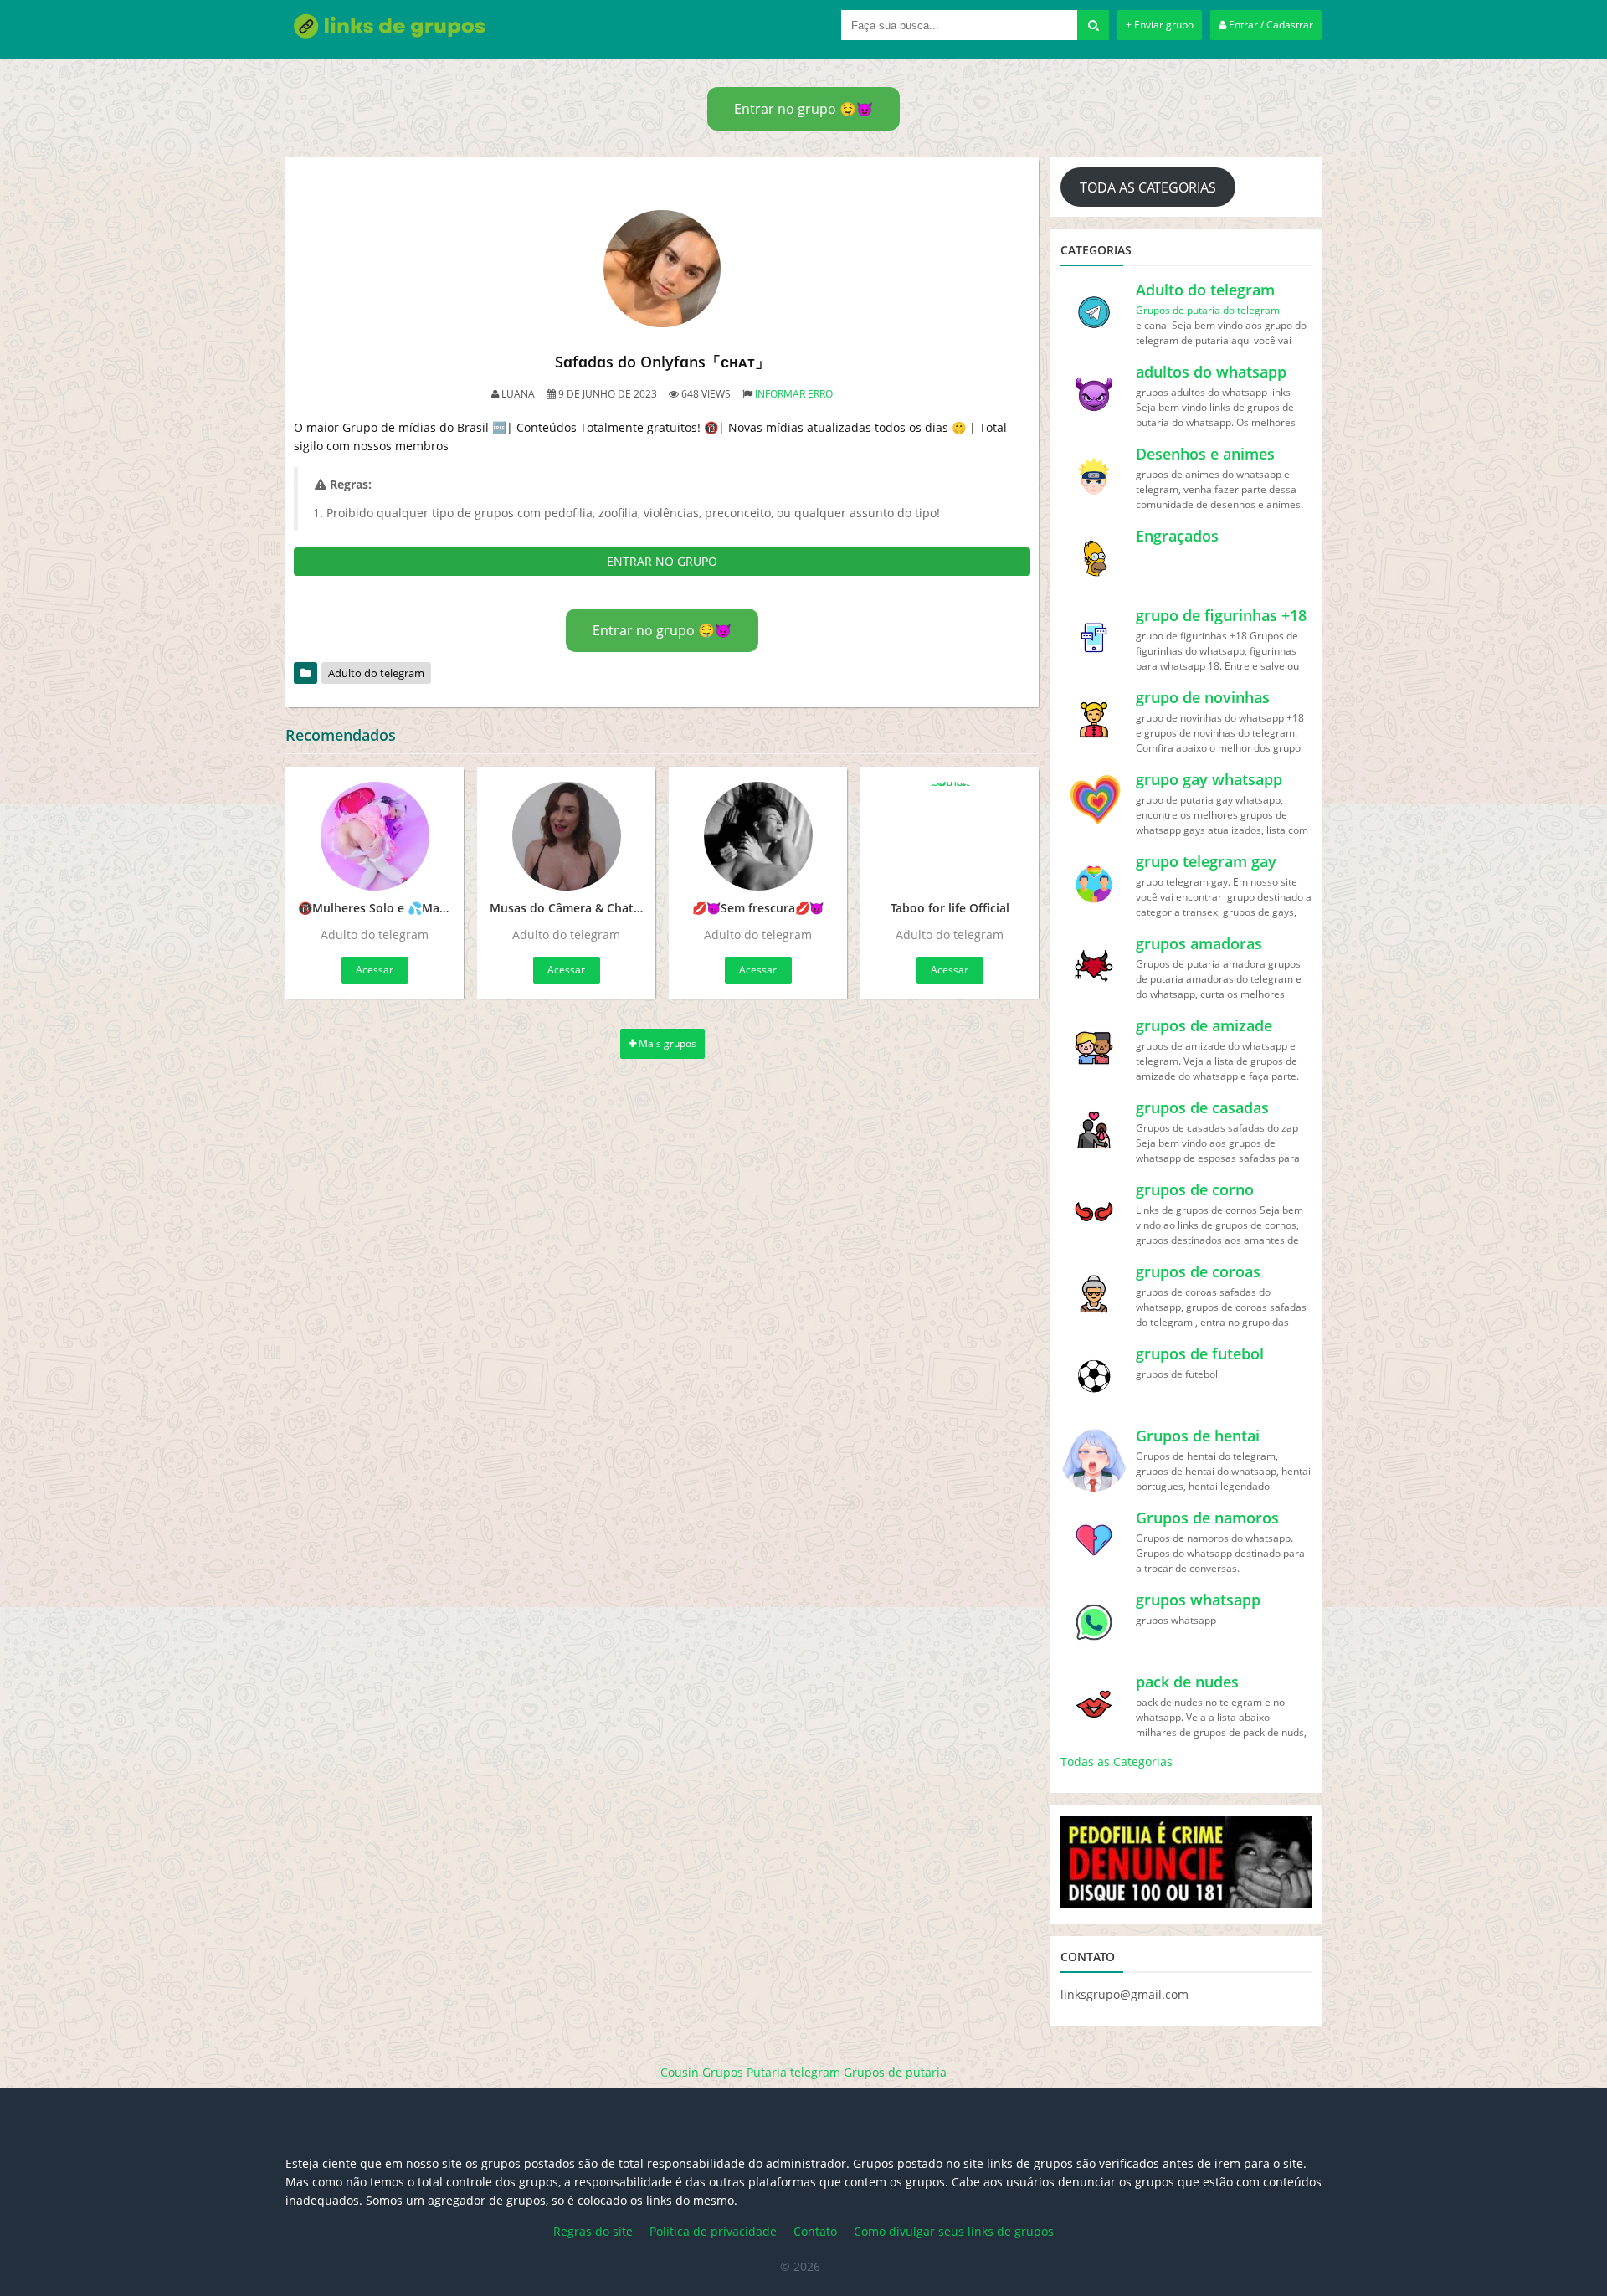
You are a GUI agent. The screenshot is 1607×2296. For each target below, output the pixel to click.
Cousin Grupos (702, 2072)
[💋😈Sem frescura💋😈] (758, 836)
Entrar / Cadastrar (1270, 25)
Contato (815, 2231)
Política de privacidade (713, 2231)
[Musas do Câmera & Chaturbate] (566, 836)
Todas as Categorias (1117, 1762)
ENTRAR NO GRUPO (662, 561)
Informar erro (794, 394)
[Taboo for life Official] (950, 836)
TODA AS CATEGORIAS (1148, 187)
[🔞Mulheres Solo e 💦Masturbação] (375, 836)
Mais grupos (666, 1043)
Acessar (375, 970)
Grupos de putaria (895, 2072)
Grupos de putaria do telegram (1208, 310)
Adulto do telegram (376, 673)
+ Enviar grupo (1160, 25)
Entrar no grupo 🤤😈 (803, 109)
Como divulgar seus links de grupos (954, 2231)
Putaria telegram (793, 2072)
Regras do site (593, 2231)
